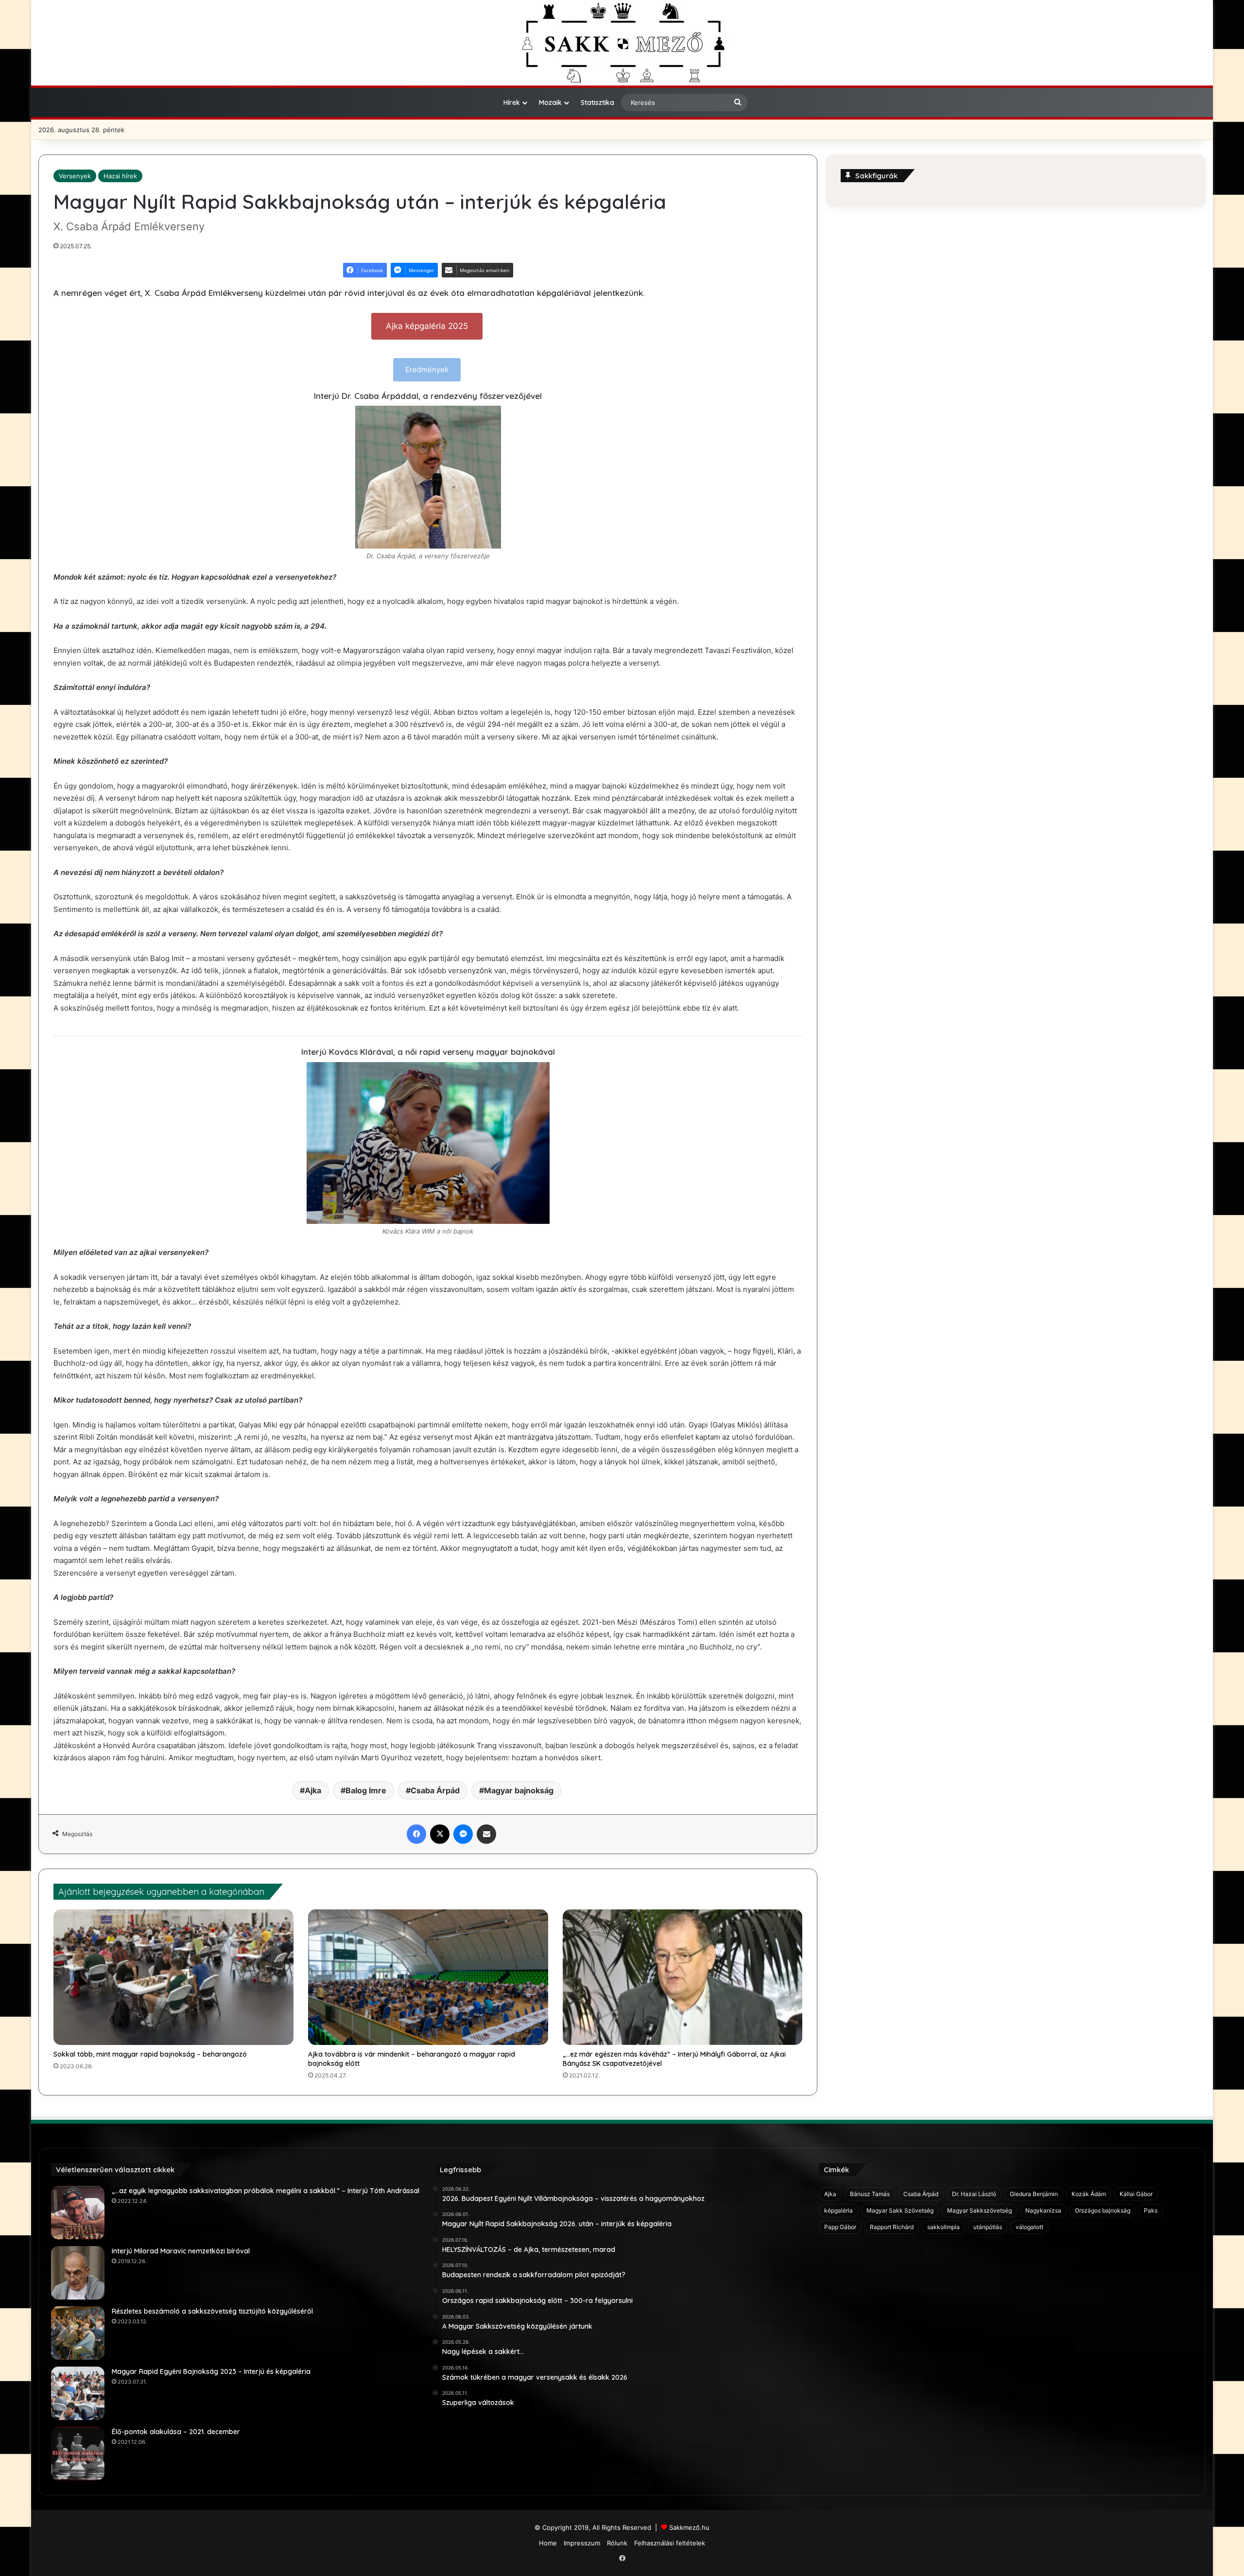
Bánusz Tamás (870, 2194)
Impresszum (582, 2543)
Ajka (313, 1790)
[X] (440, 1834)
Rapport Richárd (892, 2227)
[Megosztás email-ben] (486, 1834)
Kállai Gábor (1136, 2194)
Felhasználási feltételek (670, 2543)
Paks (1151, 2210)
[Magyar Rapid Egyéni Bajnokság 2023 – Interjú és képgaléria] (78, 2393)
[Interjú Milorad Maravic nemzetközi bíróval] (78, 2273)
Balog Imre (366, 1790)
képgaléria (838, 2210)
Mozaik (550, 103)
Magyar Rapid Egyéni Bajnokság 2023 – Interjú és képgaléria (211, 2371)
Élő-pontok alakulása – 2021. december (176, 2432)
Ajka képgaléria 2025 (427, 326)
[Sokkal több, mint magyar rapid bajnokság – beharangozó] (173, 1977)
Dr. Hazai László (974, 2194)
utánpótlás (988, 2227)
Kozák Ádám (1089, 2194)
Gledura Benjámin (1034, 2194)
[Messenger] (463, 1834)
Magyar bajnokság (519, 1790)
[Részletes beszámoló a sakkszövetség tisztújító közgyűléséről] (78, 2333)
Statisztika (597, 103)
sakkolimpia (943, 2227)
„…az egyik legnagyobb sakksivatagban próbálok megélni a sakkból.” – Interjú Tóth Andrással (266, 2191)
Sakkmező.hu (689, 2527)
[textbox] (428, 1085)
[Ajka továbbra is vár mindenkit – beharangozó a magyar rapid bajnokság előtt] (428, 1977)
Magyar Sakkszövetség (979, 2210)
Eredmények (427, 369)
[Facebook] (416, 1834)
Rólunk (617, 2543)
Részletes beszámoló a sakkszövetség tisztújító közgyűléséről (212, 2311)
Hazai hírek (120, 176)
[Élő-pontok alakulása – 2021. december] (78, 2454)
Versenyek (75, 176)
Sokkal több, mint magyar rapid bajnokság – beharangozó (150, 2054)
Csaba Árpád (435, 1790)
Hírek (512, 103)
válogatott (1029, 2227)
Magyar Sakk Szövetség (900, 2210)
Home (548, 2543)
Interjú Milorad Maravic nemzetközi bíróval (181, 2251)
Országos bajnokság (1103, 2210)
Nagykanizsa (1043, 2210)
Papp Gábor (840, 2227)
